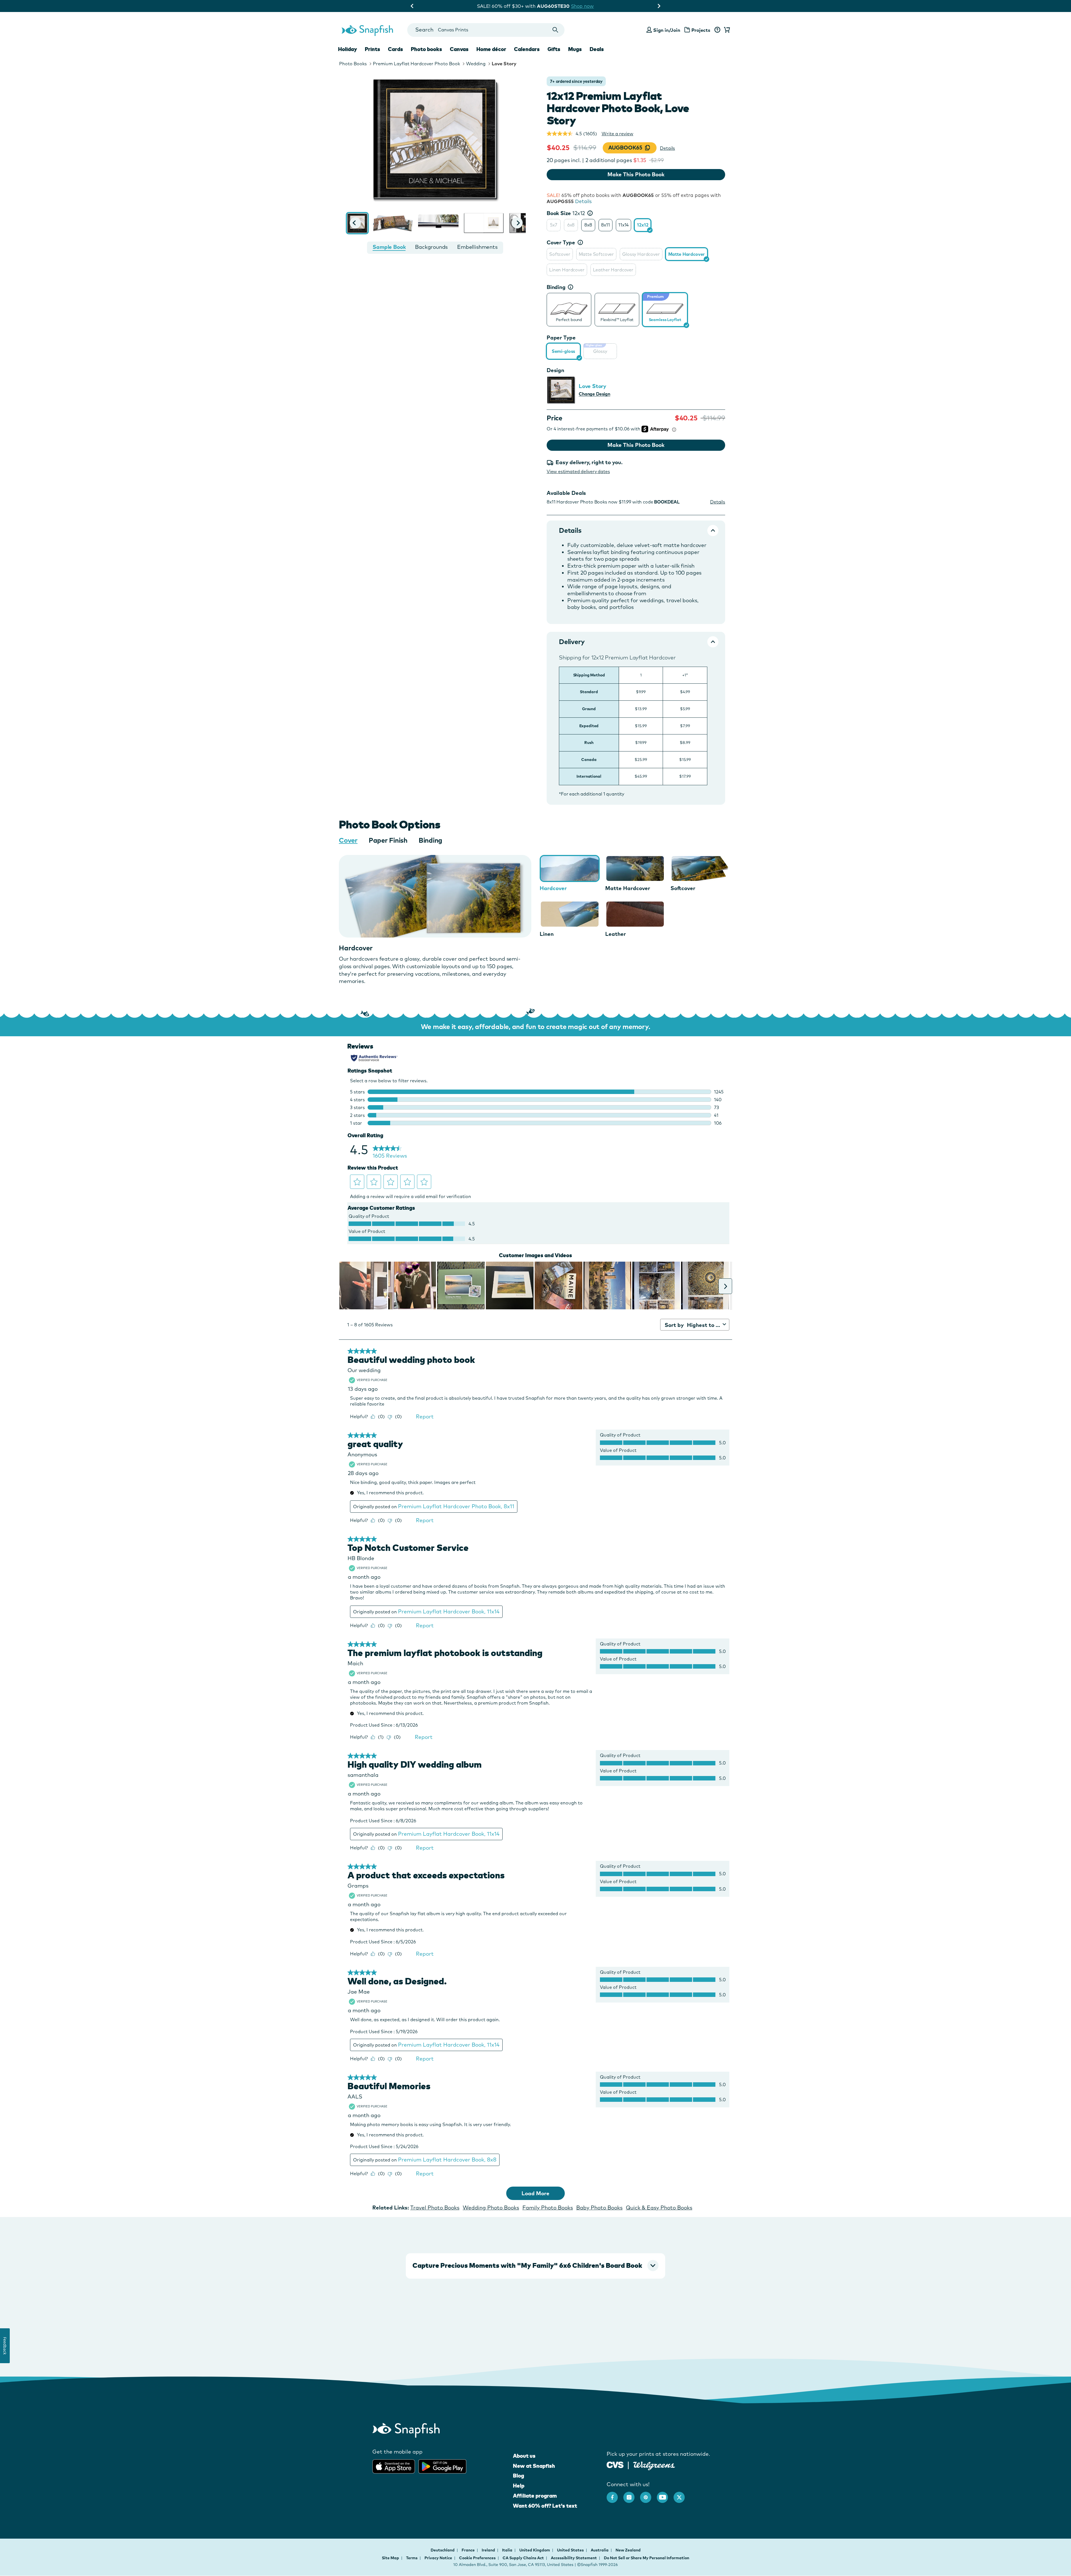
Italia (508, 2550)
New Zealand (628, 2550)
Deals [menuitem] (597, 49)
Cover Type (561, 242)
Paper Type (561, 338)
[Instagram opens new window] (632, 2495)
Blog (518, 2476)
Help (519, 2486)
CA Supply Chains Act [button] (523, 2558)
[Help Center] (717, 30)
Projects (701, 30)
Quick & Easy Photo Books (659, 2208)
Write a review (617, 134)
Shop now (587, 6)
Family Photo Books (548, 2208)
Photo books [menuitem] (426, 49)
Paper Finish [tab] (388, 840)
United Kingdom (535, 2550)
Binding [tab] (430, 840)
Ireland (489, 2550)
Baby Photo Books (599, 2208)
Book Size (566, 213)
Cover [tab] (348, 840)
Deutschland (443, 2550)
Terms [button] (412, 2558)
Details (667, 148)
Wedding (476, 64)
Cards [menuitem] (395, 49)
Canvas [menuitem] (459, 49)
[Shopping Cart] (726, 30)
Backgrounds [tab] (431, 247)
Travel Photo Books (435, 2208)
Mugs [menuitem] (575, 49)
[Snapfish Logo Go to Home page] (367, 30)
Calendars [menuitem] (527, 49)
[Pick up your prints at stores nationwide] (615, 2464)
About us (524, 2456)
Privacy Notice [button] (438, 2558)
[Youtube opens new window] (665, 2495)
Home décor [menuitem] (491, 49)
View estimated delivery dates (578, 471)
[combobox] (486, 30)
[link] (569, 309)
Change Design (594, 394)
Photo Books (353, 64)
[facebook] (615, 2495)
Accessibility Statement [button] (574, 2558)
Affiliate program (535, 2496)
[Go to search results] (555, 30)
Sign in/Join (667, 30)
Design (555, 370)
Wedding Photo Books (491, 2208)
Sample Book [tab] (389, 247)
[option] (554, 225)
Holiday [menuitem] (348, 49)
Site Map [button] (390, 2558)
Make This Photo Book (636, 174)
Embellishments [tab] (477, 247)
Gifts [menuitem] (554, 49)
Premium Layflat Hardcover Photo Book (416, 64)
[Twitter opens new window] (682, 2495)
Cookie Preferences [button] (477, 2558)
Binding (556, 287)
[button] (355, 223)
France (469, 2550)
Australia (600, 2550)
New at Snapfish (534, 2466)
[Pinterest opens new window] (648, 2495)
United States (571, 2550)
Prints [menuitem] (372, 49)
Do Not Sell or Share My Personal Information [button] (647, 2558)
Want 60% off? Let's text (545, 2506)
